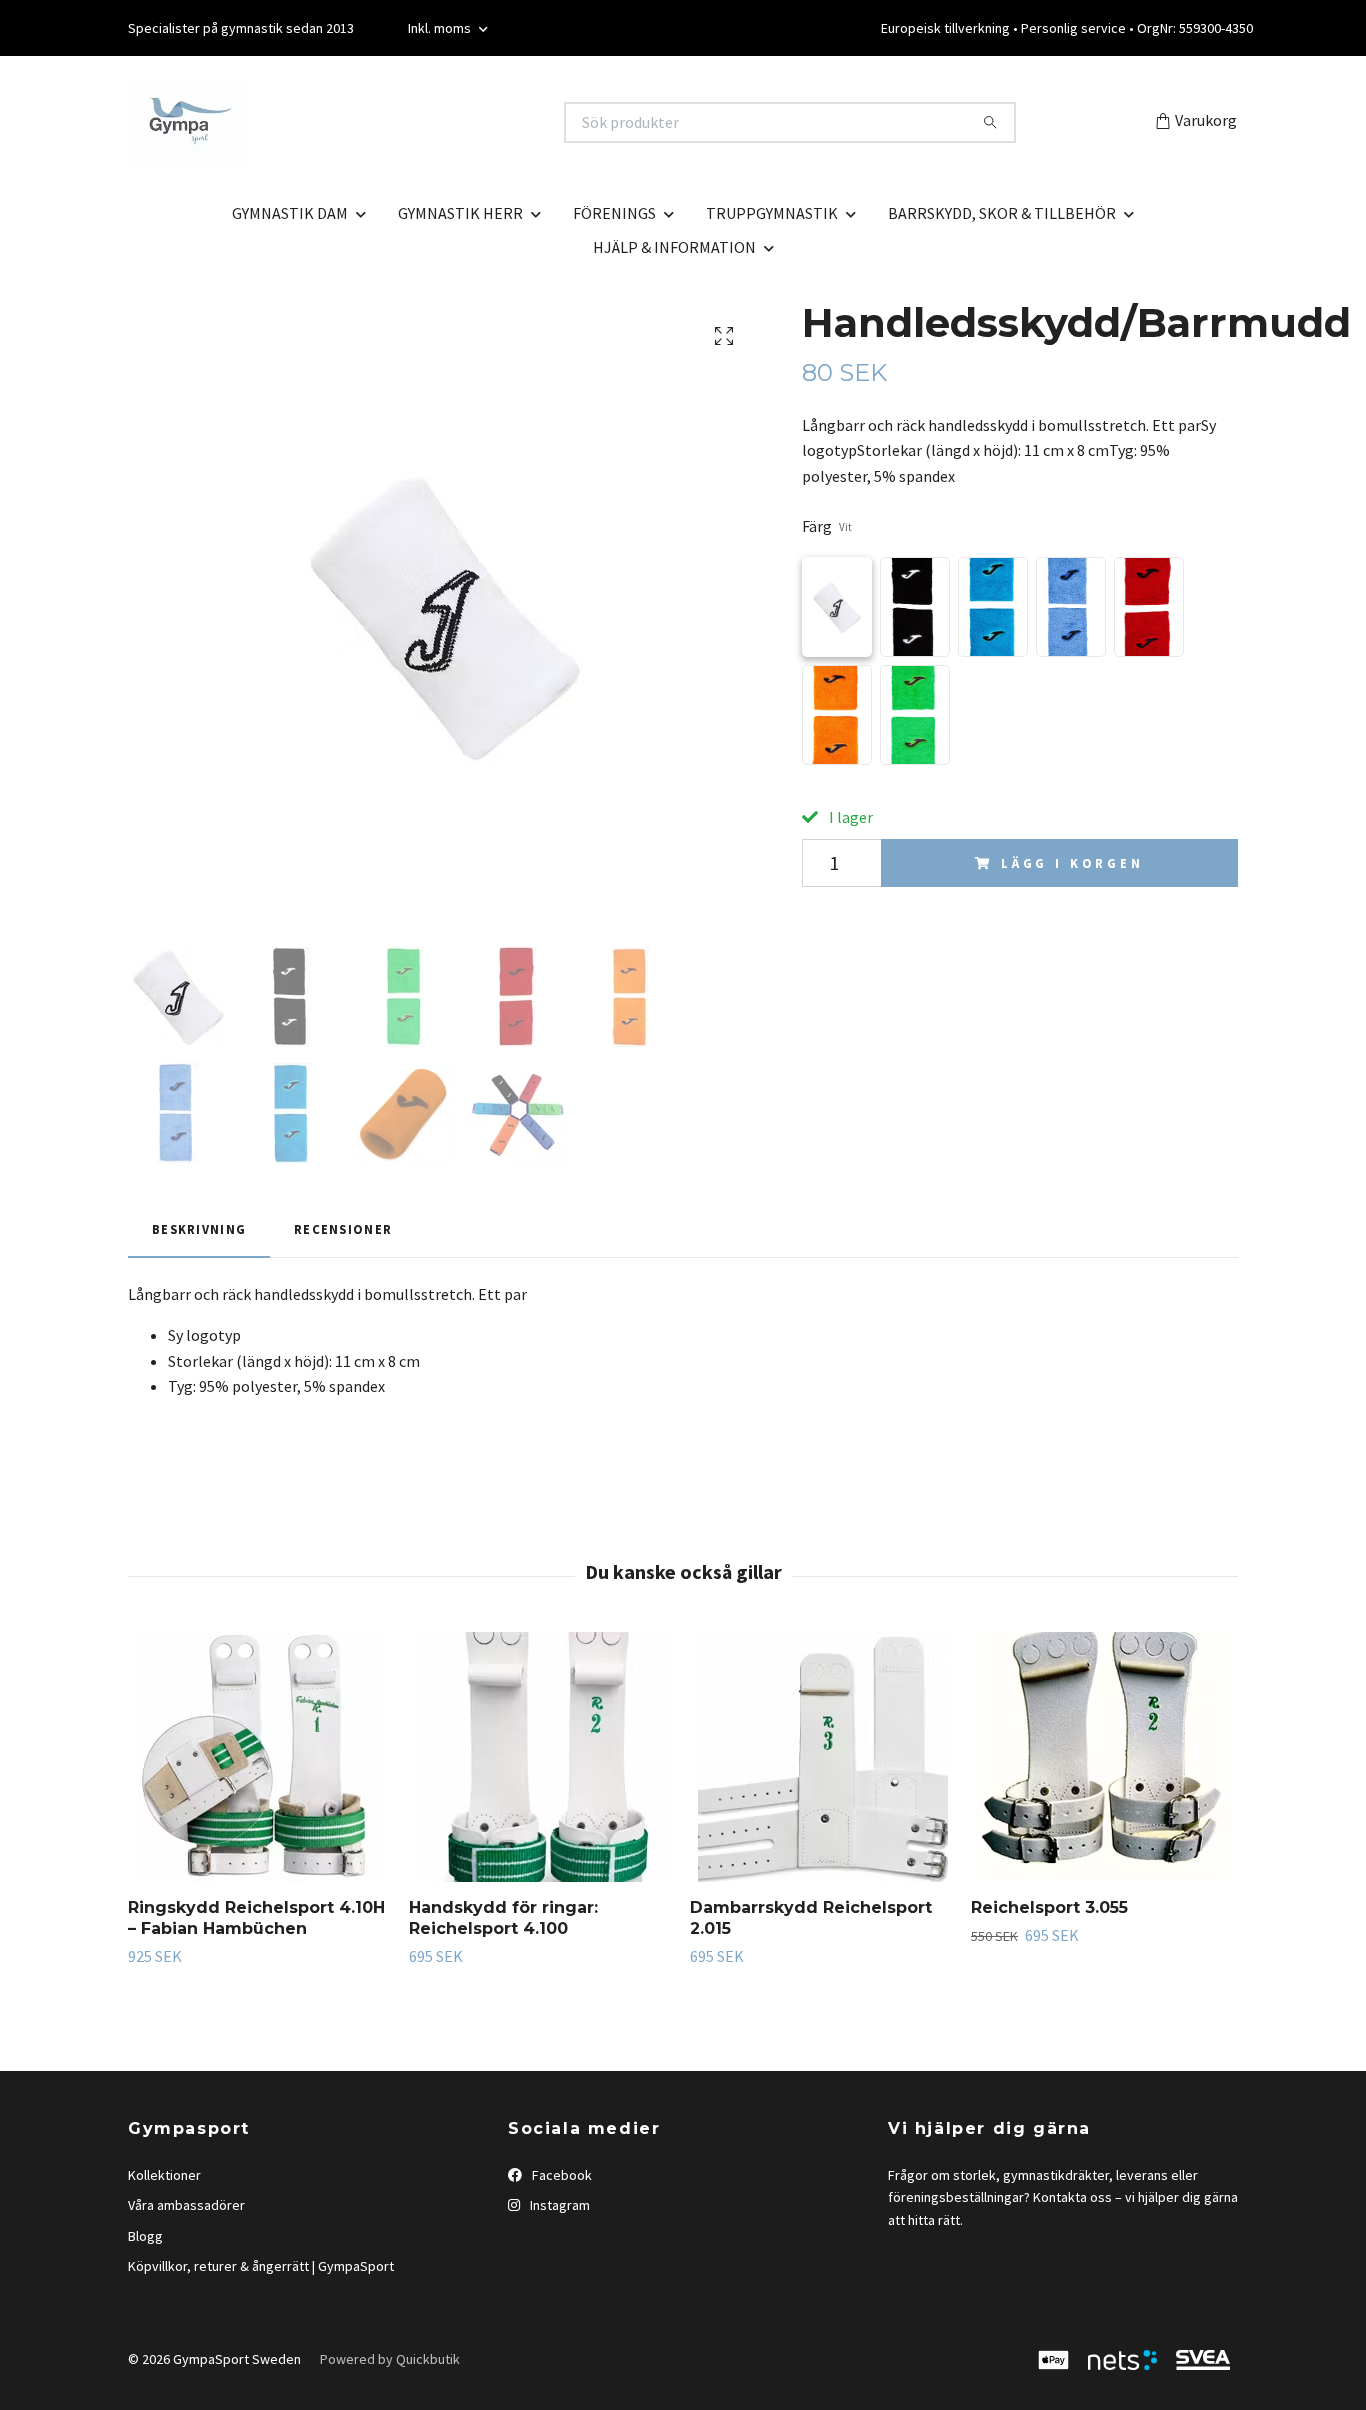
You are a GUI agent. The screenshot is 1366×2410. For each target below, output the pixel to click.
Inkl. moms (441, 28)
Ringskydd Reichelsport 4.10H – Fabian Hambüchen (256, 1918)
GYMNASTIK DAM (290, 213)
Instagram (558, 2205)
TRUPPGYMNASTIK (772, 213)
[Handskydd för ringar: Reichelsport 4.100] (542, 1757)
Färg (827, 526)
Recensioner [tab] (343, 1229)
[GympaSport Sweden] (406, 122)
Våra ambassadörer (186, 2205)
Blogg (145, 2236)
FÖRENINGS (614, 213)
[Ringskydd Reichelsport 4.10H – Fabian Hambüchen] (261, 1757)
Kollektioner (164, 2175)
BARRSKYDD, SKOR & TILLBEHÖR (1002, 213)
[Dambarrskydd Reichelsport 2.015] (823, 1757)
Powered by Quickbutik (390, 2359)
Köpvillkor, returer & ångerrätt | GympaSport (261, 2266)
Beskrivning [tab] (199, 1229)
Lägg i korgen (1072, 863)
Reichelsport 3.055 (1049, 1907)
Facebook (560, 2175)
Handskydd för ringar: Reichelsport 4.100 (503, 1918)
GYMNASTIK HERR (460, 213)
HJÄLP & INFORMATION (674, 247)
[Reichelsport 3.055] (1104, 1757)
